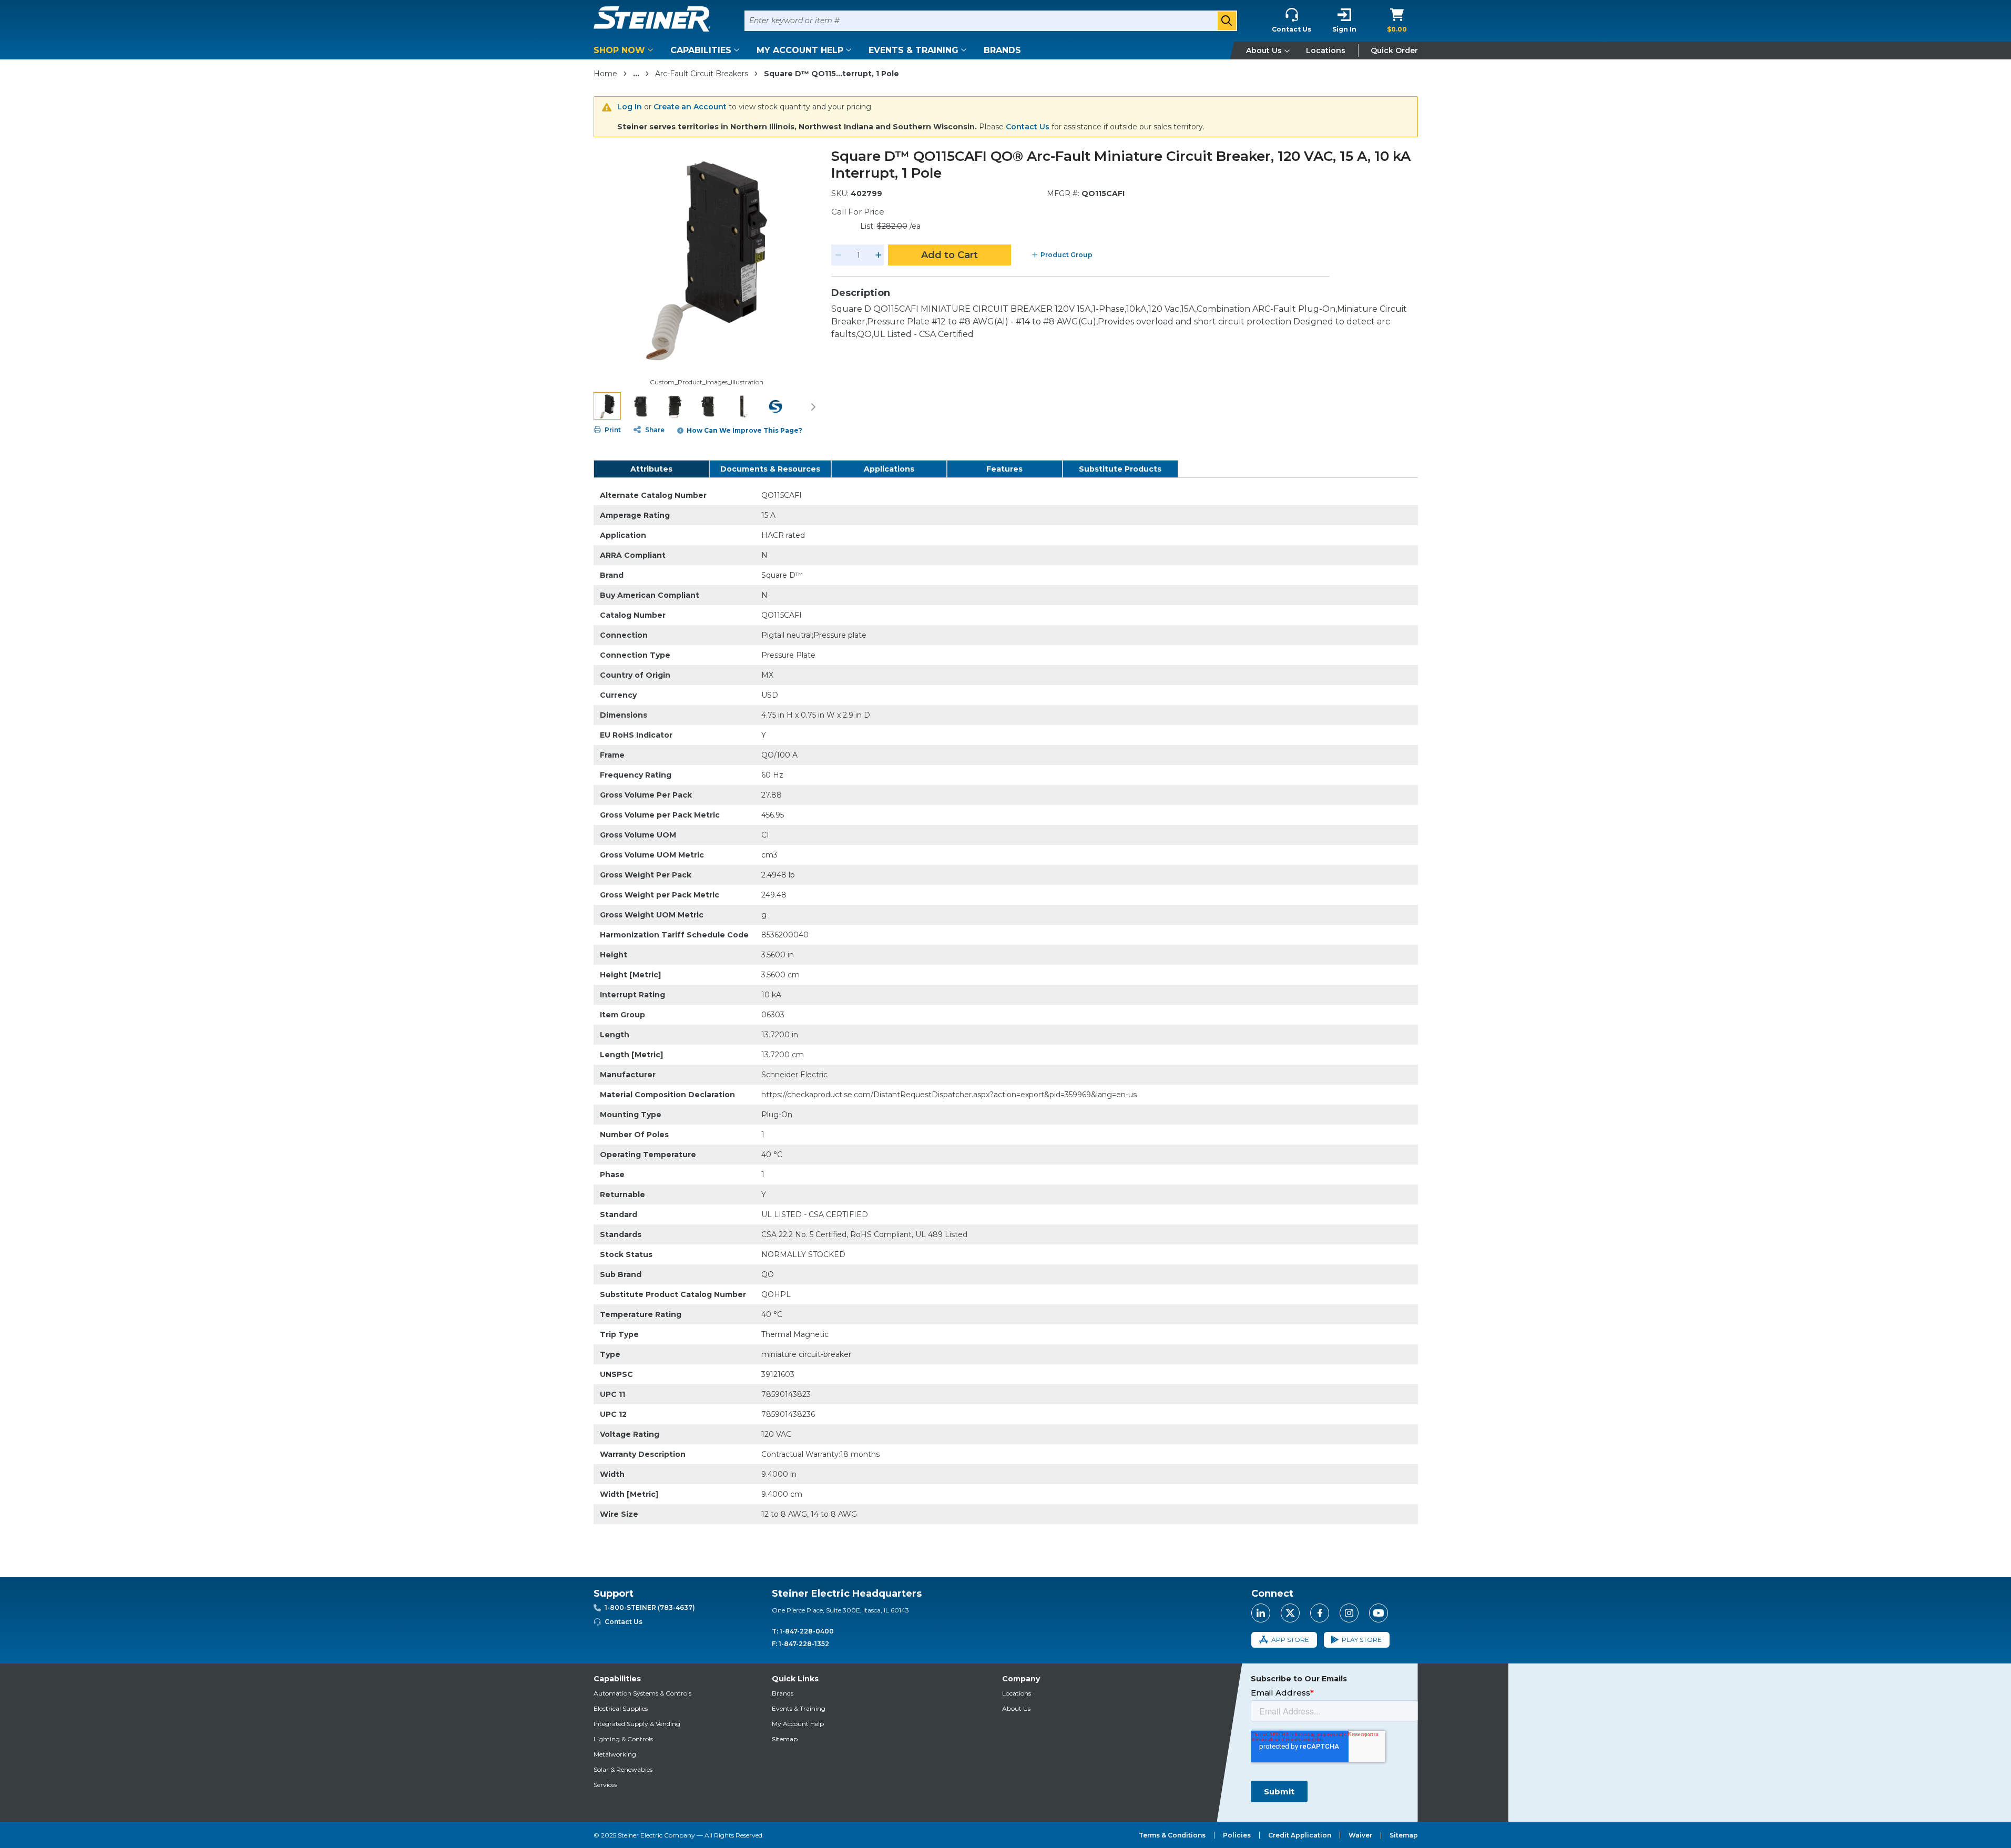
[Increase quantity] (879, 255)
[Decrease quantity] (839, 255)
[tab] (651, 469)
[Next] (813, 406)
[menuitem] (625, 50)
